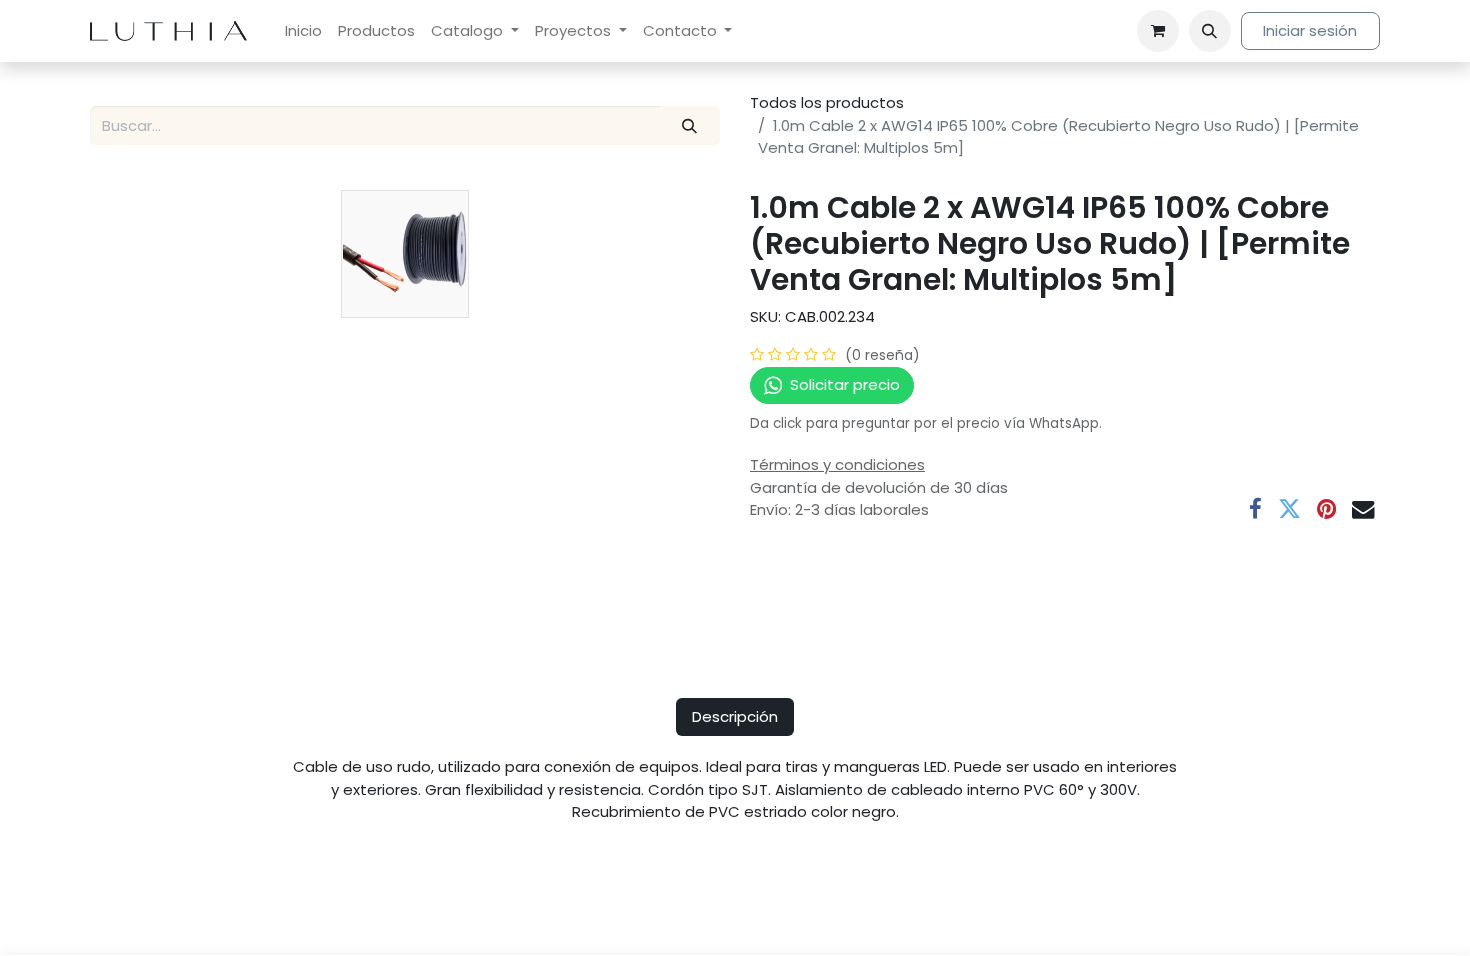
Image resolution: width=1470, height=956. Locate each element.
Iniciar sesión (1310, 30)
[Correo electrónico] (1363, 509)
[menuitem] (303, 31)
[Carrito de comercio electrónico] (1158, 31)
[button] (1210, 31)
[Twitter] (1289, 509)
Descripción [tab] (735, 716)
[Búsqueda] (690, 125)
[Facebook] (1255, 509)
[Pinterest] (1326, 509)
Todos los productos (827, 102)
